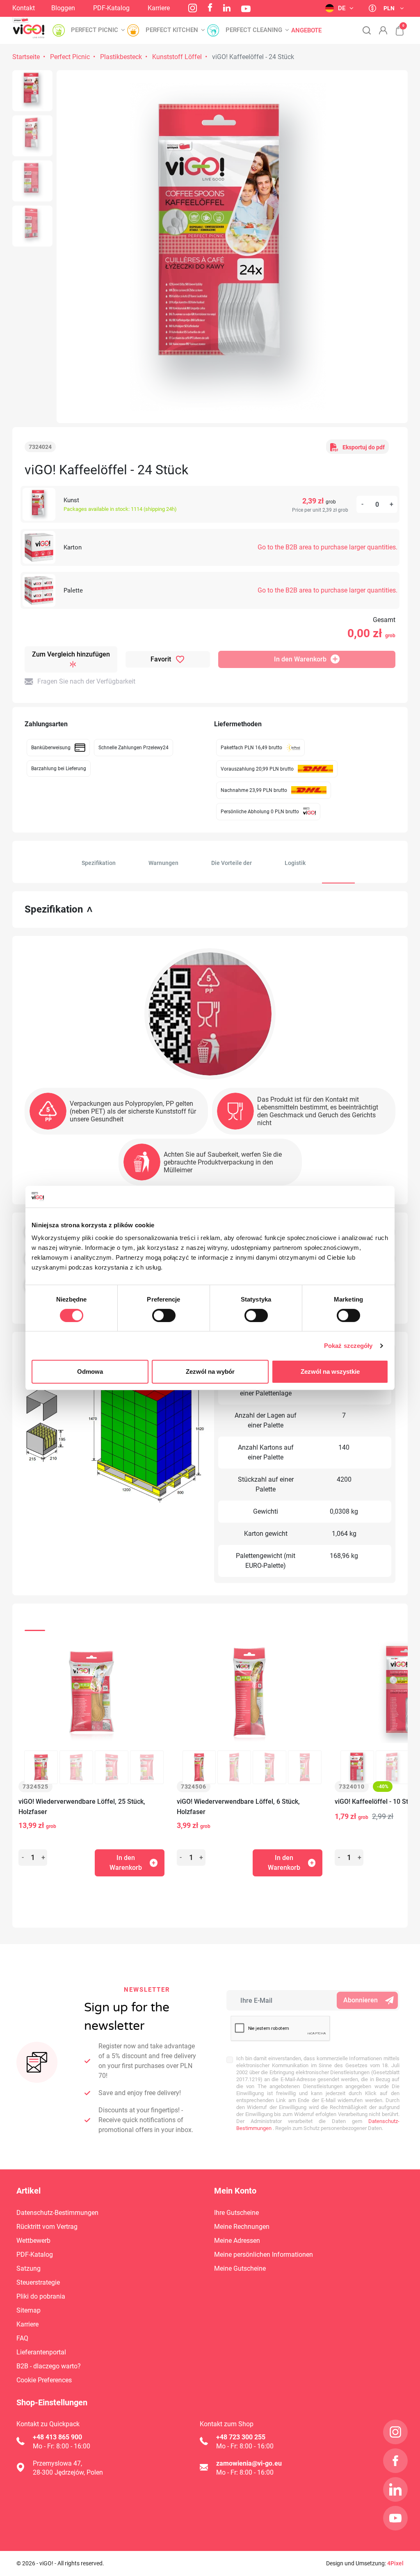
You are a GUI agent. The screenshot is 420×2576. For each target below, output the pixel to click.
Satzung (29, 2268)
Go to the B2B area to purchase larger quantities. (328, 547)
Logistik (295, 863)
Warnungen (163, 863)
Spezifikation (99, 863)
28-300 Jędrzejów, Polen (68, 2472)
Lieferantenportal (41, 2352)
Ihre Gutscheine (236, 2213)
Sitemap (29, 2310)
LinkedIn (227, 8)
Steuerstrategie (38, 2282)
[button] (395, 26)
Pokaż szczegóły (348, 1346)
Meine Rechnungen (242, 2227)
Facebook (210, 7)
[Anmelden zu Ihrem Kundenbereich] (383, 30)
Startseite (26, 57)
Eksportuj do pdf (364, 447)
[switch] (164, 1315)
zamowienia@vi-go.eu (249, 2463)
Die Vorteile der (232, 863)
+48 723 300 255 (241, 2437)
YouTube (246, 9)
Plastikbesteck (121, 57)
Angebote (306, 31)
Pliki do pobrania (41, 2296)
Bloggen (63, 8)
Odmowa (90, 1372)
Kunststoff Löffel (177, 57)
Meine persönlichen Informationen (264, 2255)
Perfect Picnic (70, 57)
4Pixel (395, 2563)
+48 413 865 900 (57, 2437)
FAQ (22, 2338)
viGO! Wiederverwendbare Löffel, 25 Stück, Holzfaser (82, 1807)
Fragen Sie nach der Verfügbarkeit (86, 681)
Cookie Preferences (44, 2380)
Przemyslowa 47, (57, 2463)
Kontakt (24, 8)
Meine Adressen (237, 2241)
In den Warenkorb (300, 659)
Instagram (193, 8)
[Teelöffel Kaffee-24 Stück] (32, 91)
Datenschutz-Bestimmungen (57, 2213)
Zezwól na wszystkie (330, 1372)
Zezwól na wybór (210, 1372)
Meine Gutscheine (240, 2268)
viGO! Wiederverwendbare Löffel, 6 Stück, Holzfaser (238, 1807)
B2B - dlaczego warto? (49, 2366)
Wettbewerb (33, 2241)
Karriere (159, 8)
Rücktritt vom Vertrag (47, 2227)
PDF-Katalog (111, 8)
